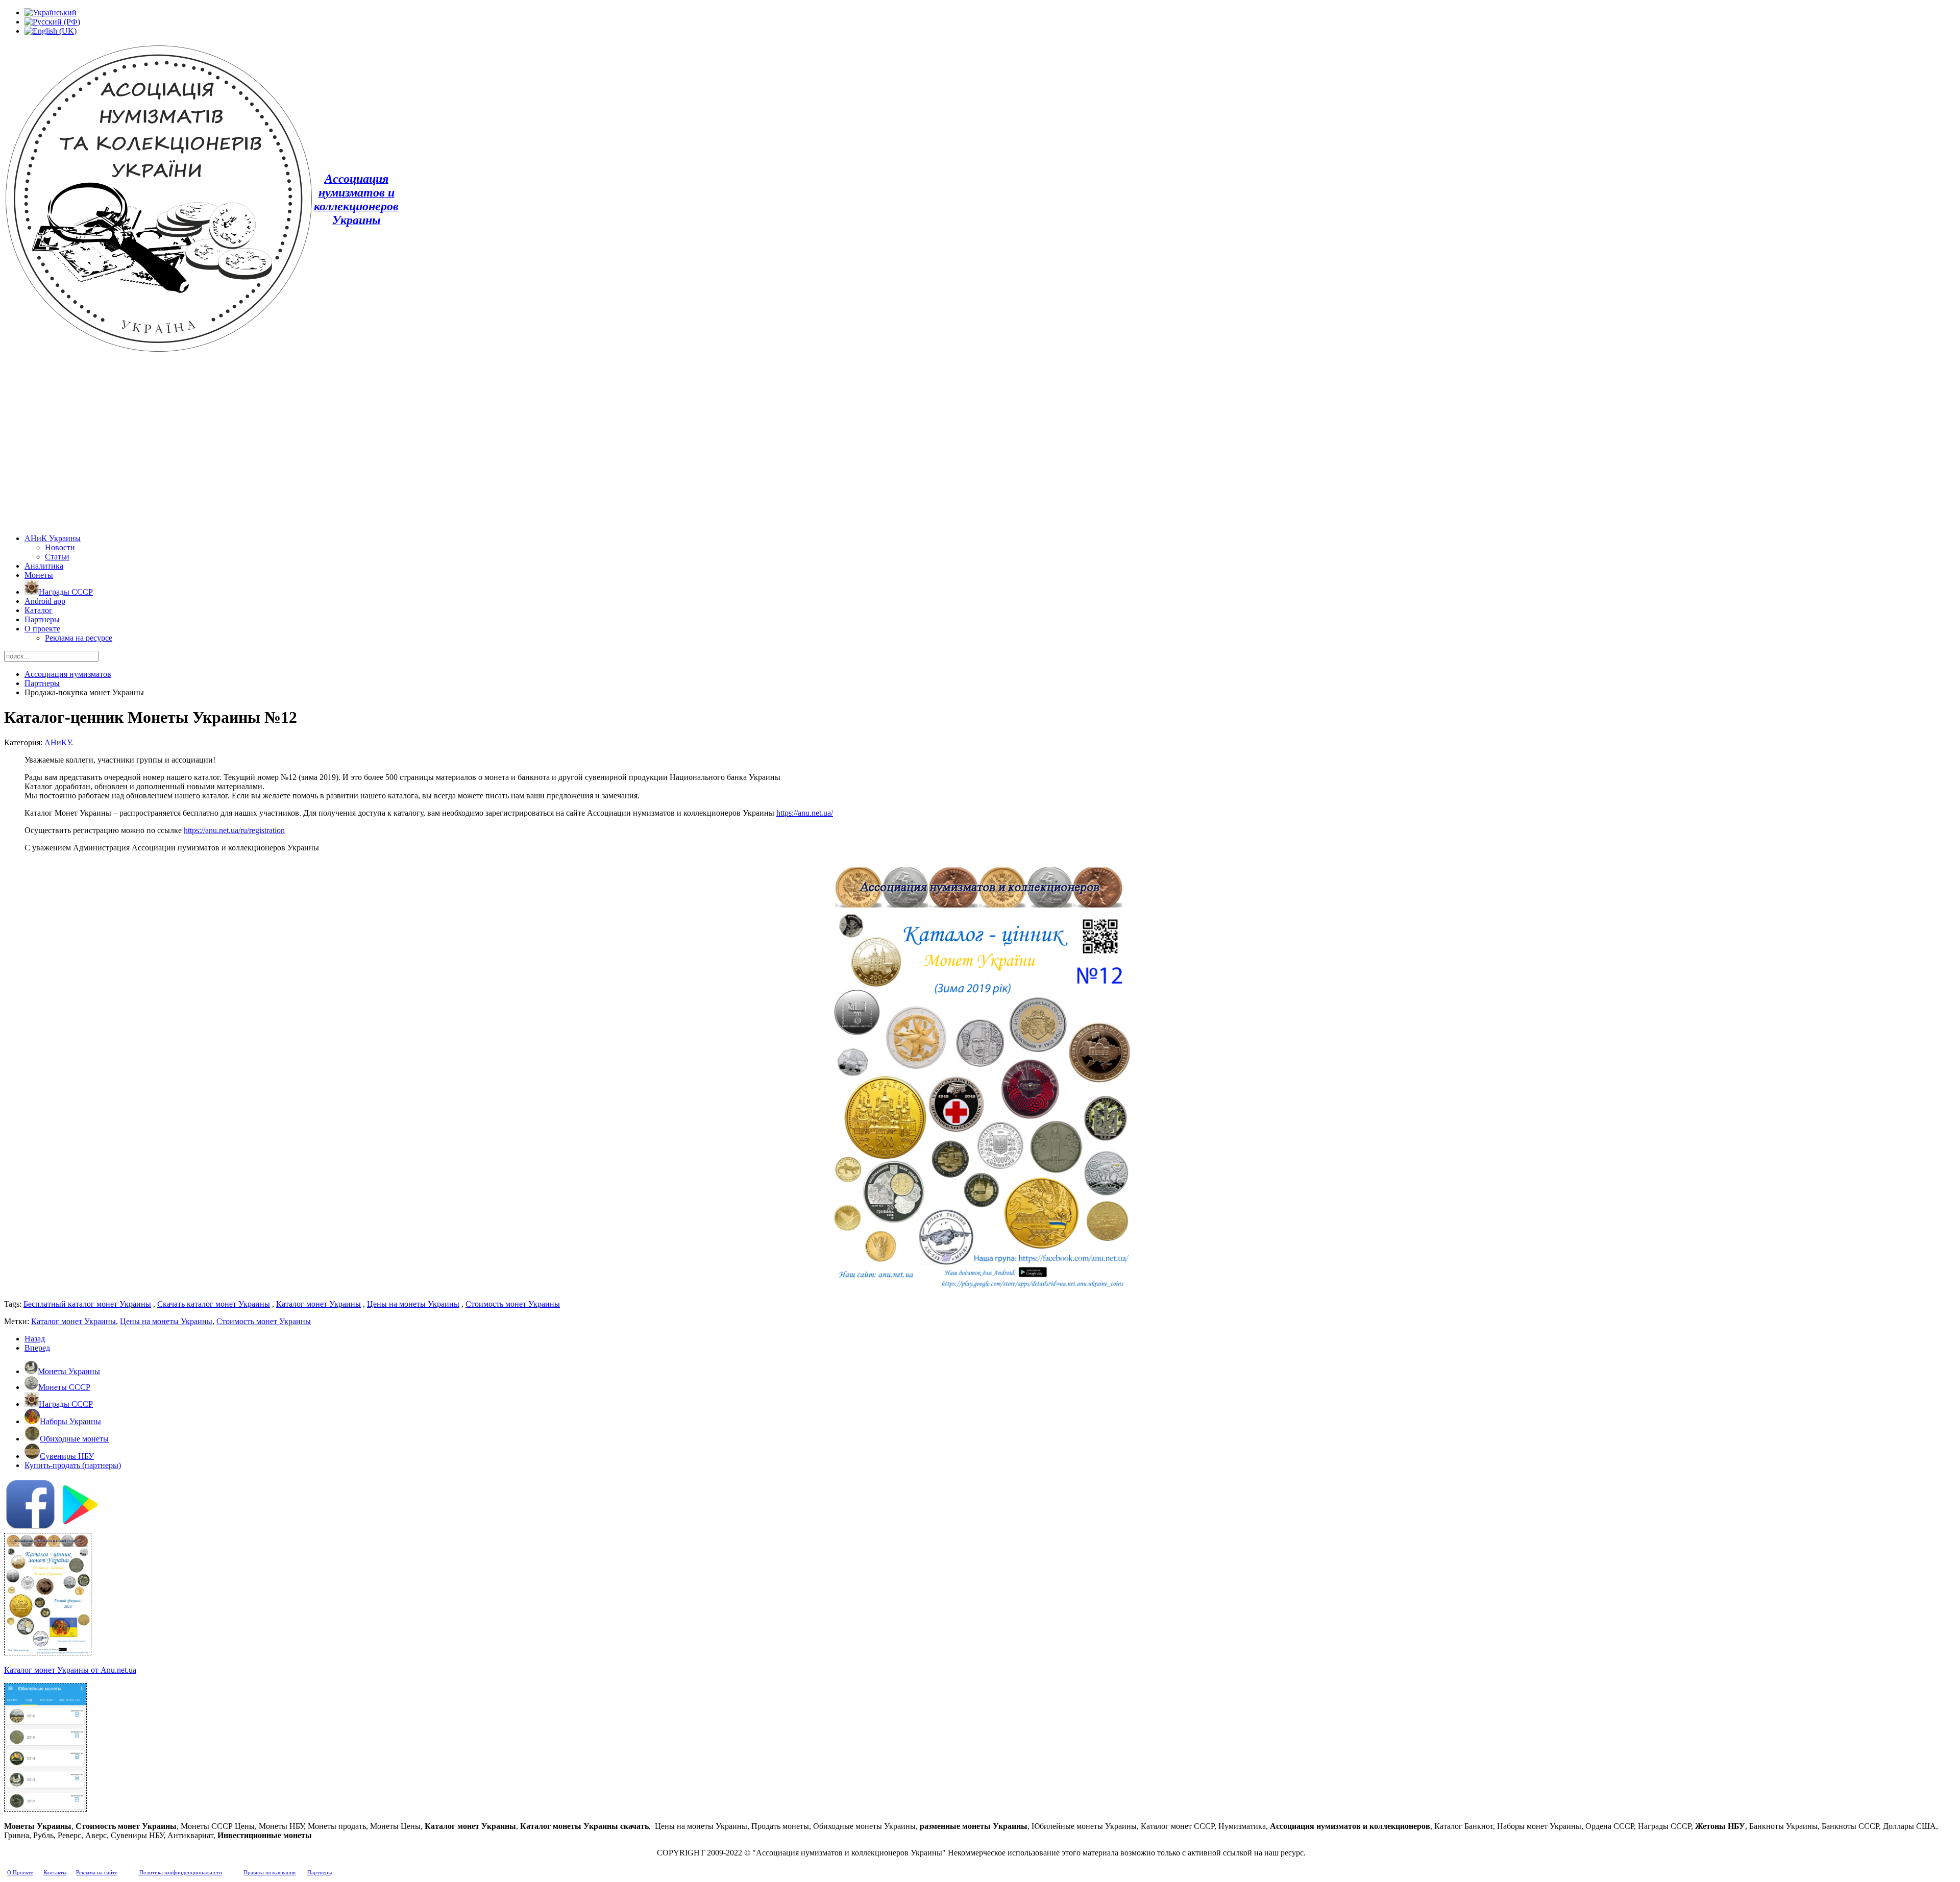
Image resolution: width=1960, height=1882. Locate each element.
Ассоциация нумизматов (68, 674)
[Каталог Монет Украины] (48, 1653)
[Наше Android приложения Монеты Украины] (980, 1506)
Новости (60, 547)
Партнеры (42, 619)
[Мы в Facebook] (30, 1526)
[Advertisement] (980, 445)
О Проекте (20, 1873)
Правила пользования (269, 1873)
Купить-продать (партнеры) (73, 1465)
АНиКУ (58, 742)
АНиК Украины (53, 538)
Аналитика (44, 566)
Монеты (39, 575)
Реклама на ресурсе (79, 638)
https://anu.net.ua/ (805, 813)
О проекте (42, 629)
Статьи (57, 557)
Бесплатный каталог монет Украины (87, 1304)
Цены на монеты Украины (413, 1304)
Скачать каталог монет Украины (214, 1304)
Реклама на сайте (97, 1873)
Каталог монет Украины (318, 1304)
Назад (35, 1339)
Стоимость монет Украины (513, 1304)
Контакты (55, 1873)
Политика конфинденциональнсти (180, 1873)
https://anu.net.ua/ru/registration (234, 830)
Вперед (37, 1348)
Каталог (39, 610)
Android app (45, 601)
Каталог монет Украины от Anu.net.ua (70, 1670)
